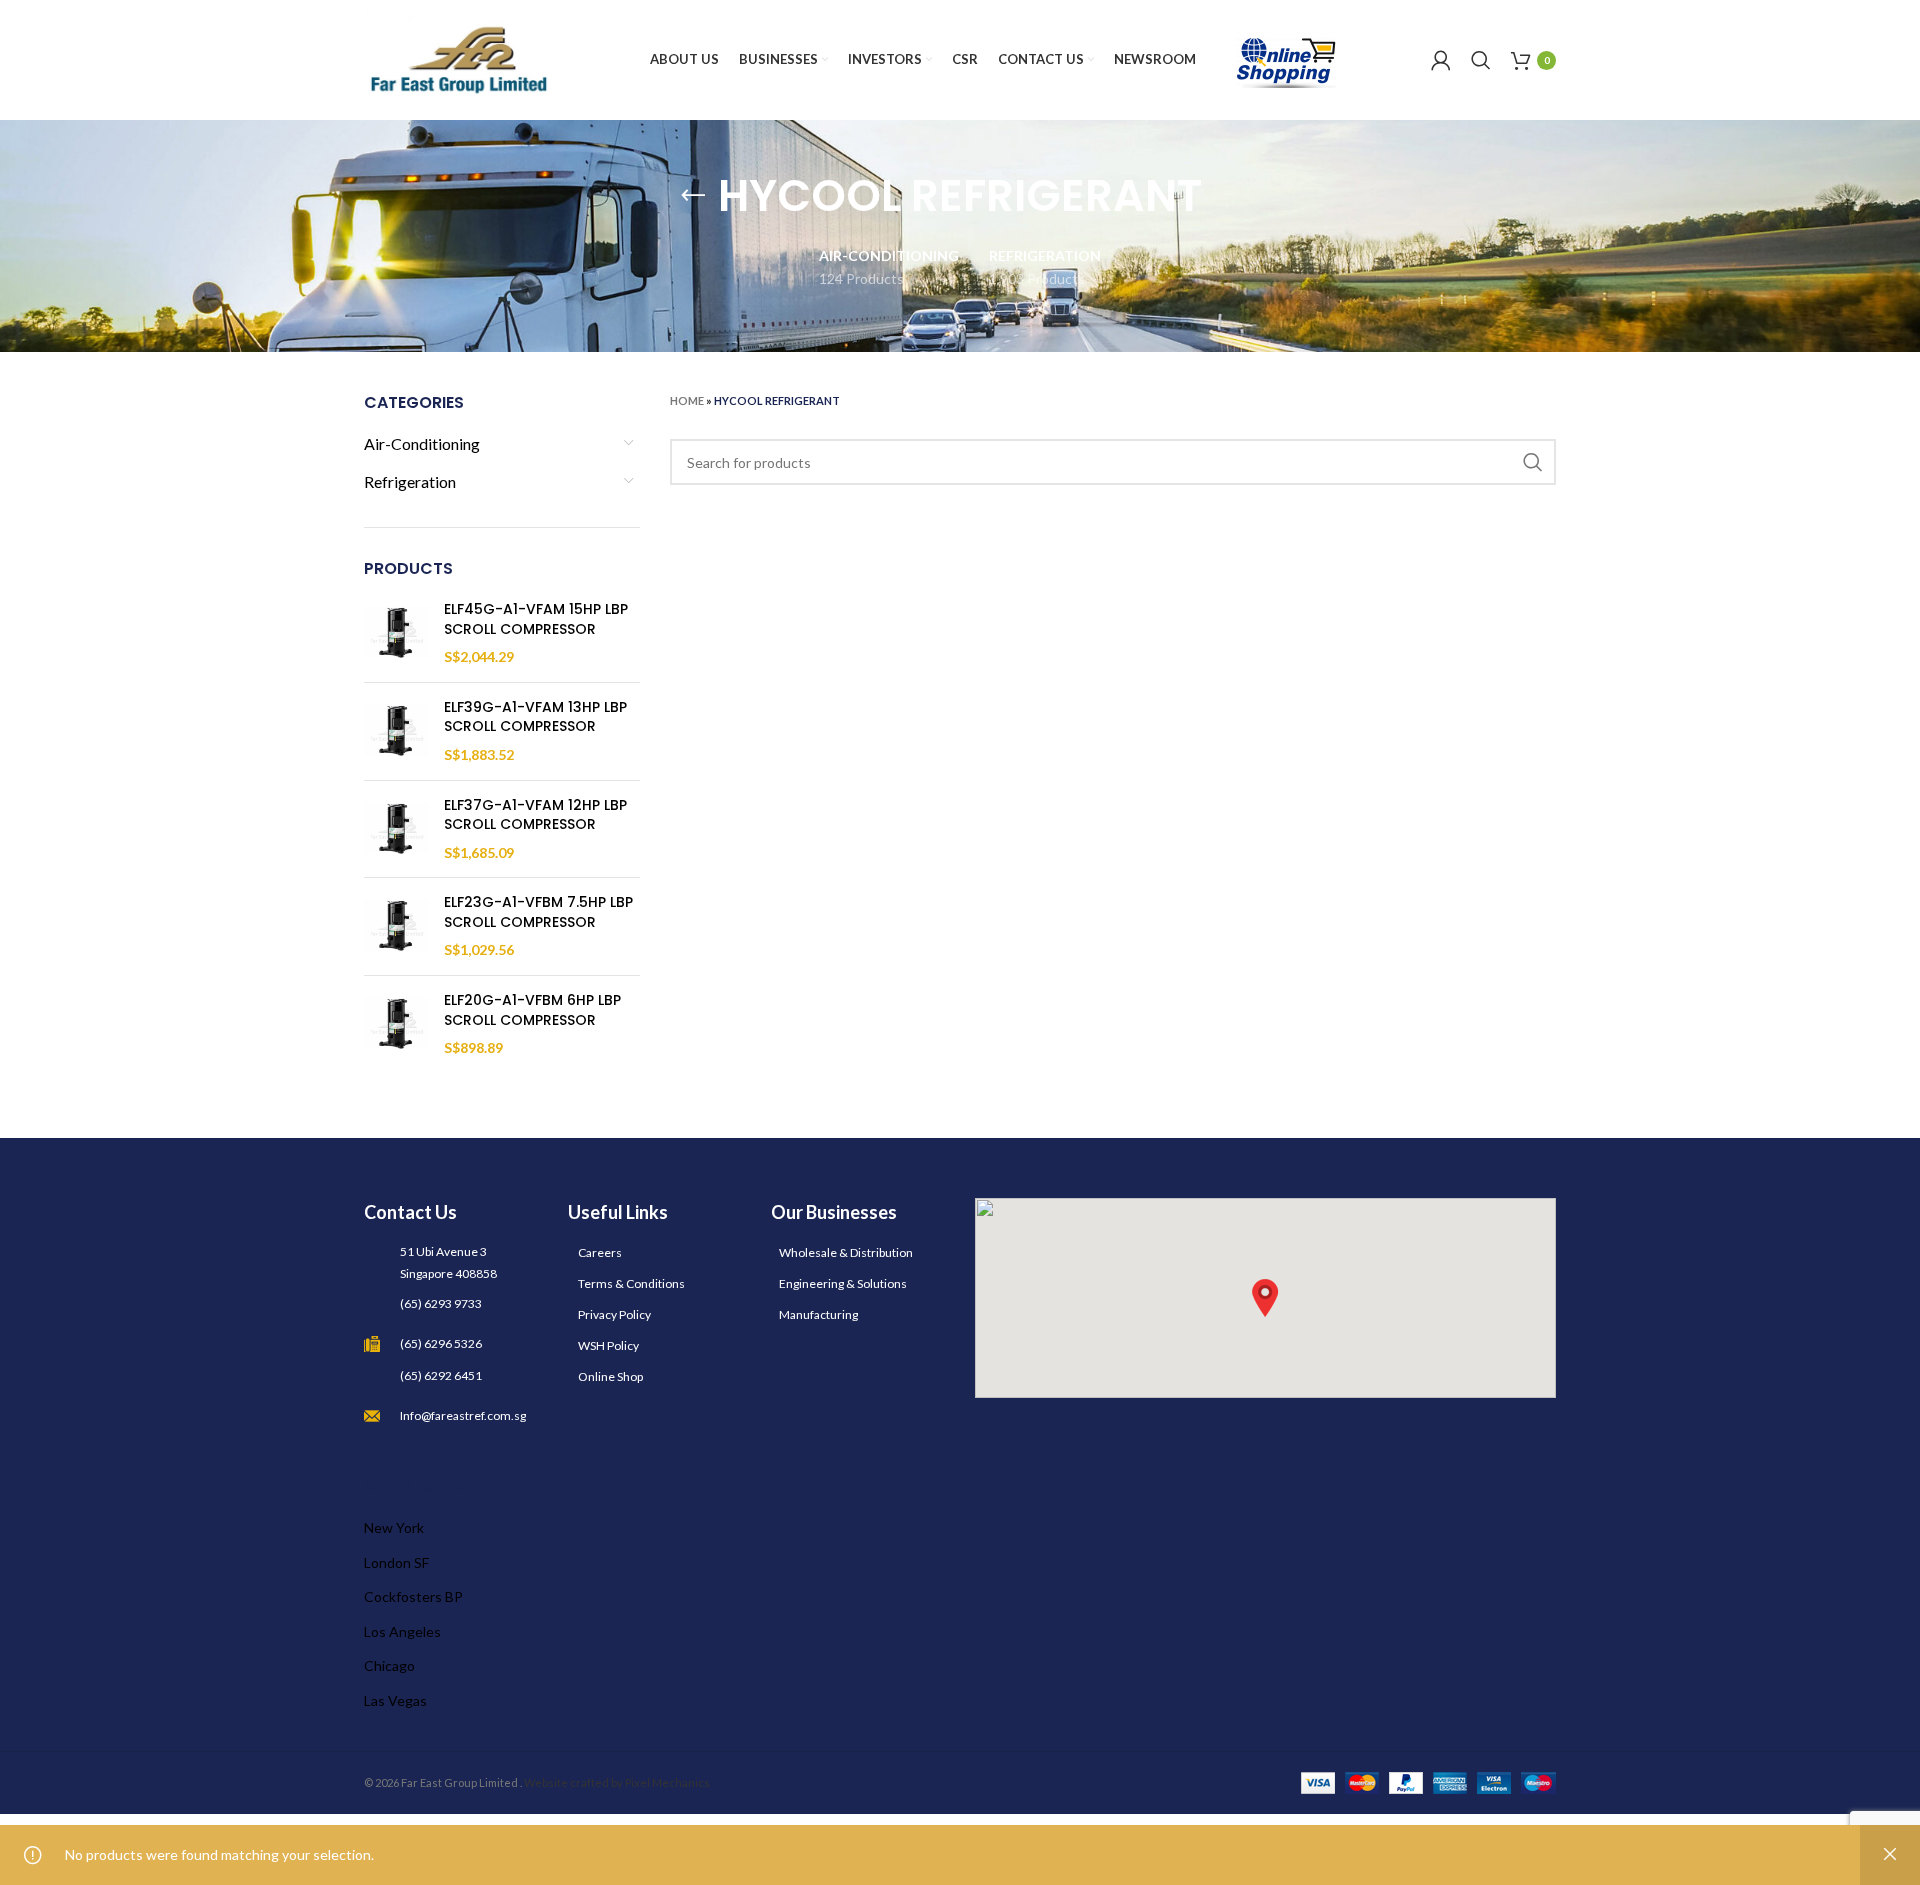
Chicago (389, 1665)
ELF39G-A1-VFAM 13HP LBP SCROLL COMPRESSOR (535, 717)
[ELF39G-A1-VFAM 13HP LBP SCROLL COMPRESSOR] (396, 731)
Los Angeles (402, 1631)
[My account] (1441, 60)
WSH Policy (608, 1345)
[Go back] (693, 196)
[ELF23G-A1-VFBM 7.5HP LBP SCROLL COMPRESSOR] (396, 926)
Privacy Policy (614, 1314)
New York (394, 1527)
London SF (396, 1562)
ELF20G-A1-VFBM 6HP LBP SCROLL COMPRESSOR (532, 1010)
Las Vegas (395, 1700)
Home (687, 400)
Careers (600, 1252)
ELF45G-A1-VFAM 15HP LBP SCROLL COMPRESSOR (536, 619)
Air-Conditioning (422, 443)
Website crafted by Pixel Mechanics (617, 1782)
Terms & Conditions (631, 1283)
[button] (1265, 1298)
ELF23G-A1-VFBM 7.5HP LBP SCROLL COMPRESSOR (538, 912)
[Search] (1481, 60)
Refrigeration (410, 481)
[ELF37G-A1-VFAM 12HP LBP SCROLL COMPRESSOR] (396, 829)
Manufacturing (818, 1314)
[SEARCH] (1533, 462)
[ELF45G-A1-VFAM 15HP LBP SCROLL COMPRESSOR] (396, 633)
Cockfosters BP (413, 1596)
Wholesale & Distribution (846, 1252)
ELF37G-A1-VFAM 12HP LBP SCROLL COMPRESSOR (535, 815)
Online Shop (610, 1376)
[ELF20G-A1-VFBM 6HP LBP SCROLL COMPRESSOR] (396, 1024)
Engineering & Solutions (843, 1283)
